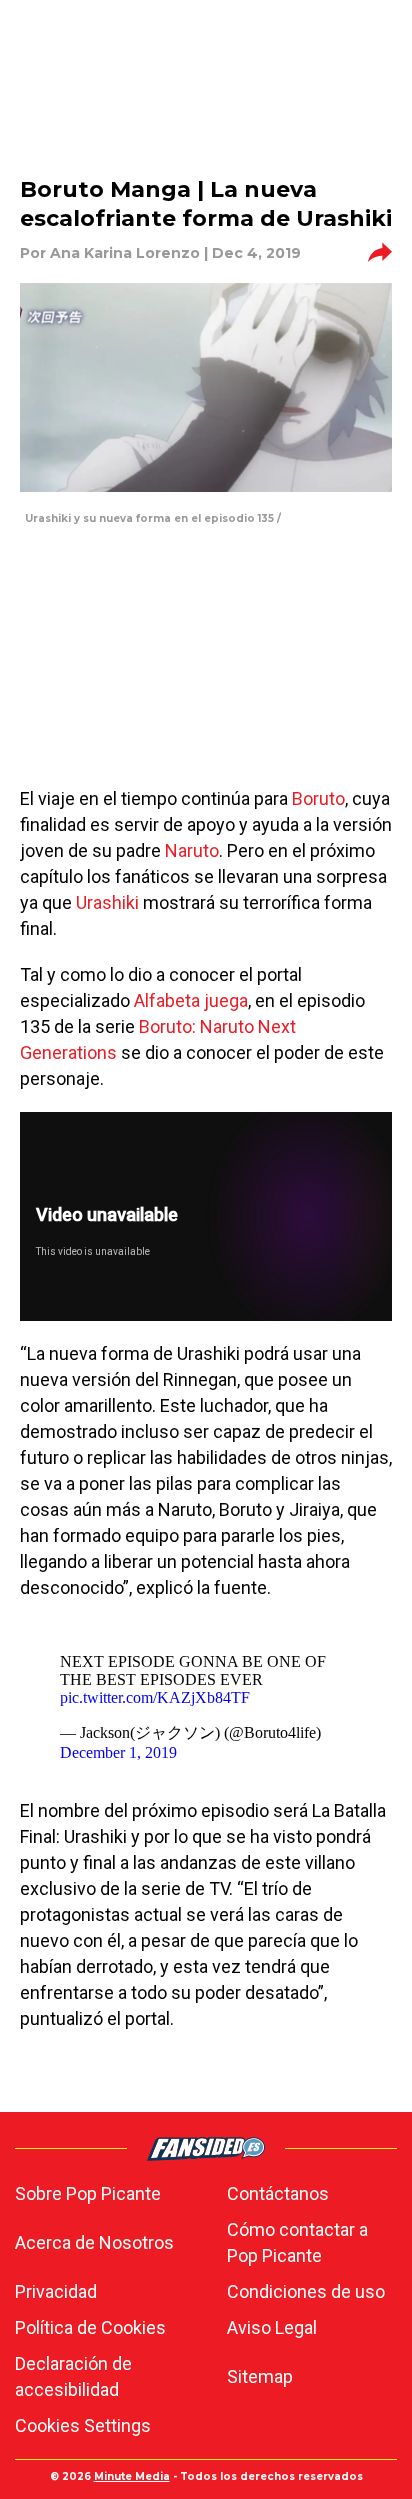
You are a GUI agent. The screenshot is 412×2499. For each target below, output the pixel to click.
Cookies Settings (83, 2425)
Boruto (318, 798)
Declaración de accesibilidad (73, 2376)
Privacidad (56, 2291)
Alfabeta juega (191, 1000)
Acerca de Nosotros (94, 2242)
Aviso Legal (272, 2327)
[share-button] (380, 253)
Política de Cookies (90, 2327)
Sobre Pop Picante (88, 2193)
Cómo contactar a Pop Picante (297, 2242)
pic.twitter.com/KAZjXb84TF (155, 1697)
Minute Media (132, 2476)
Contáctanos (278, 2193)
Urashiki (107, 902)
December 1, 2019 (118, 1752)
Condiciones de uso (306, 2291)
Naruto (192, 850)
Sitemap (260, 2376)
